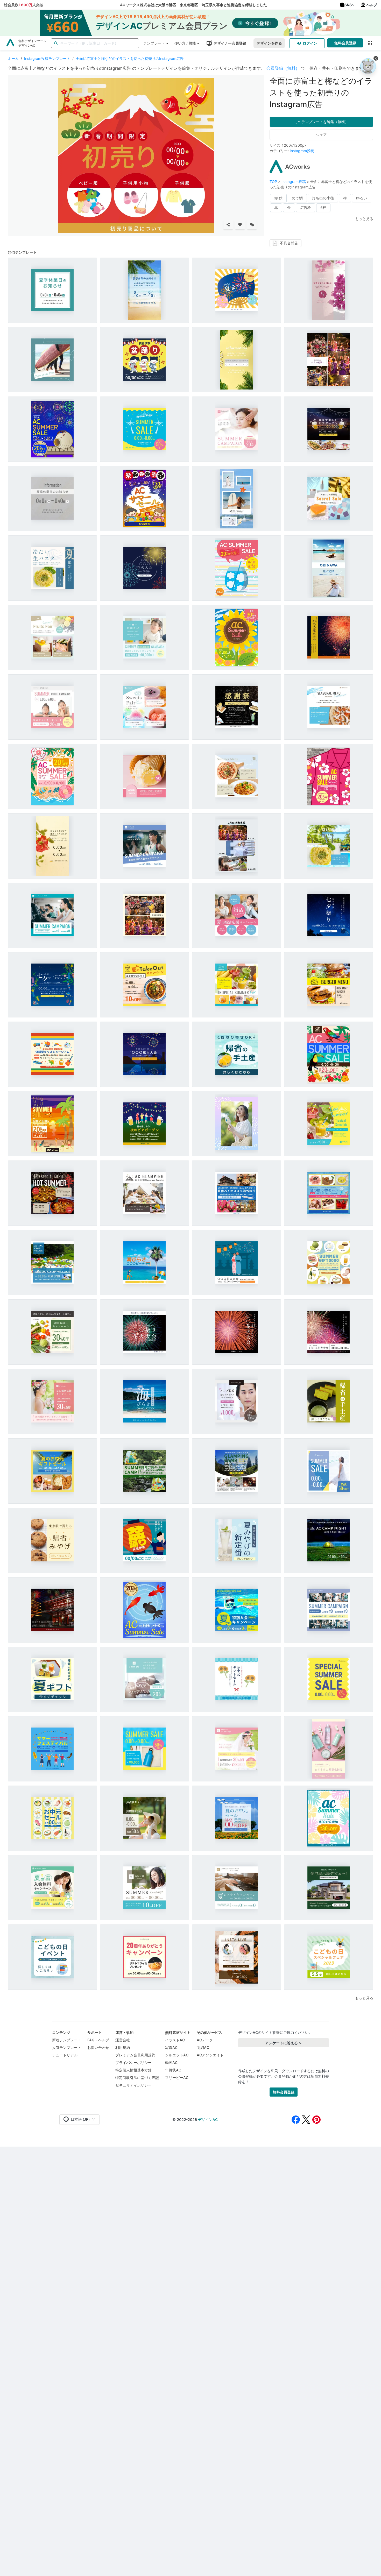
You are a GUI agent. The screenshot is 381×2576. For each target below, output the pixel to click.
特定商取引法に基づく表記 (137, 2078)
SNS (348, 5)
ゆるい (362, 198)
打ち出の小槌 (323, 198)
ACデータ (205, 2040)
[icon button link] (370, 43)
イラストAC (175, 2040)
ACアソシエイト (210, 2055)
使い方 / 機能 (185, 43)
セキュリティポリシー (133, 2085)
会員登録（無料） (283, 68)
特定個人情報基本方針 (133, 2070)
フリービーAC (177, 2078)
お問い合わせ (98, 2047)
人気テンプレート (67, 2047)
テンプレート (154, 43)
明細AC (203, 2047)
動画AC (171, 2062)
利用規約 (123, 2047)
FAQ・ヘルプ (98, 2040)
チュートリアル (65, 2055)
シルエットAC (177, 2055)
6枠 (323, 207)
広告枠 (306, 207)
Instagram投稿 (302, 151)
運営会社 (123, 2040)
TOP (274, 182)
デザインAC (208, 2119)
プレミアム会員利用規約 (135, 2055)
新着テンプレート (67, 2040)
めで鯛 (297, 198)
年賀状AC (173, 2070)
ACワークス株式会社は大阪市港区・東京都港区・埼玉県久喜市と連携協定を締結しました (193, 5)
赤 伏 (278, 198)
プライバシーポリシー (133, 2062)
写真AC (171, 2047)
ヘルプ (372, 5)
